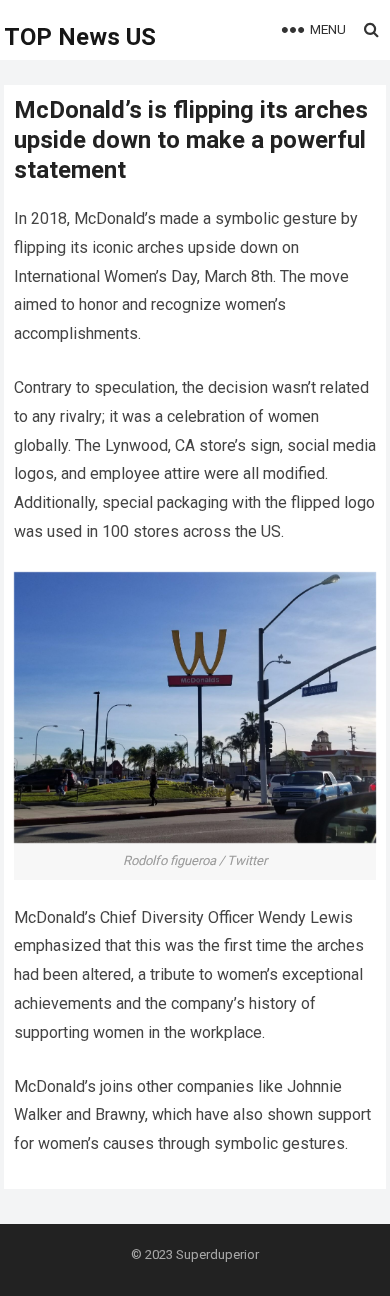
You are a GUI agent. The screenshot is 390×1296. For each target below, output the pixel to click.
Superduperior (217, 1254)
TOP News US (80, 37)
